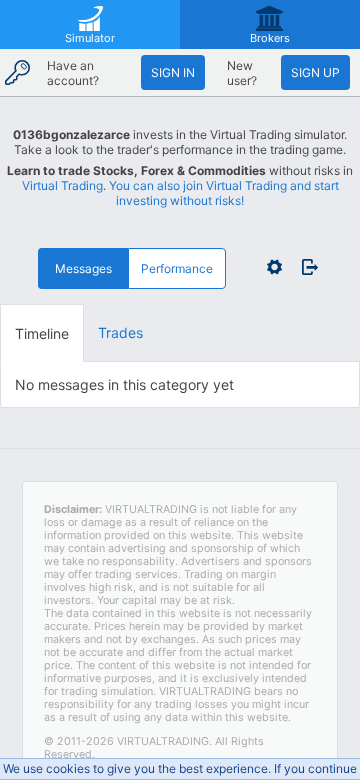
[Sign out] (304, 267)
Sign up (315, 72)
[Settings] (274, 267)
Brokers (270, 38)
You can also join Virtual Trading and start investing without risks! (224, 193)
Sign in (173, 72)
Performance (177, 268)
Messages (83, 268)
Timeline (42, 333)
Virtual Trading (62, 185)
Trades (120, 332)
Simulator (90, 38)
